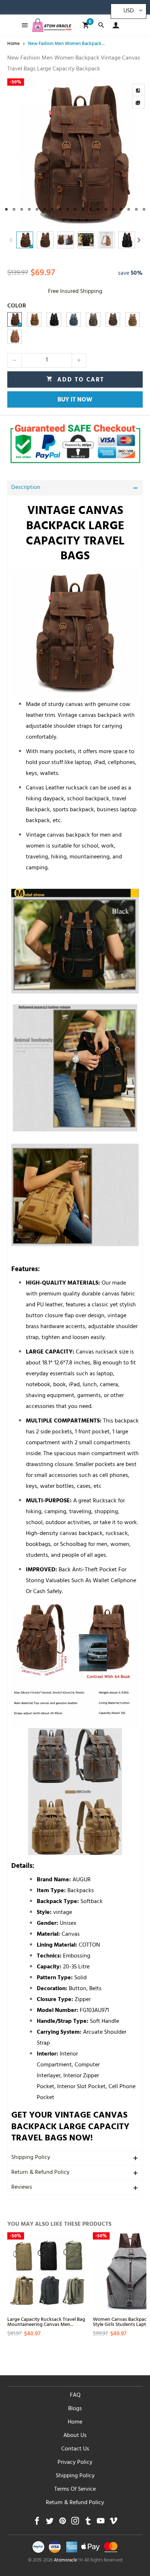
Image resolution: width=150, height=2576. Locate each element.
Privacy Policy (75, 2463)
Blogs (75, 2409)
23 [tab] (86, 220)
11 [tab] (83, 209)
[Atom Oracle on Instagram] (75, 2523)
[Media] (138, 102)
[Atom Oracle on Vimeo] (113, 2523)
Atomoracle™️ (68, 2561)
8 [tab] (60, 209)
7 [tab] (52, 209)
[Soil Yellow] (15, 336)
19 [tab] (144, 209)
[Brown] (133, 319)
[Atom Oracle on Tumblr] (88, 2523)
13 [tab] (98, 209)
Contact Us (75, 2449)
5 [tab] (37, 209)
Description (26, 488)
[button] (11, 240)
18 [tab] (136, 209)
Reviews (22, 2188)
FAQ (75, 2396)
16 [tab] (121, 209)
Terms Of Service (75, 2490)
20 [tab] (64, 220)
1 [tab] (6, 209)
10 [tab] (75, 209)
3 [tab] (22, 209)
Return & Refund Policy (40, 2173)
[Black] (54, 319)
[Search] (101, 25)
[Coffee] (15, 319)
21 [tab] (71, 220)
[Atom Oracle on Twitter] (50, 2523)
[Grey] (93, 319)
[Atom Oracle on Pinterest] (62, 2523)
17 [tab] (129, 209)
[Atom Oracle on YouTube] (101, 2523)
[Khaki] (34, 319)
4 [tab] (29, 209)
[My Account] (114, 25)
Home (75, 2422)
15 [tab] (113, 209)
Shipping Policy (31, 2158)
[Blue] (74, 319)
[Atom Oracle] (52, 25)
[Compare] (138, 90)
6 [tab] (45, 209)
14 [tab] (106, 209)
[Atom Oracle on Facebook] (37, 2523)
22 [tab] (79, 220)
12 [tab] (90, 209)
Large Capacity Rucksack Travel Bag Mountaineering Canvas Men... (46, 2321)
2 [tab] (14, 209)
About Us (75, 2436)
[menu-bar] (23, 25)
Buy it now (75, 400)
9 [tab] (68, 209)
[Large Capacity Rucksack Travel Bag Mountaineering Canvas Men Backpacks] (46, 2271)
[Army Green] (113, 319)
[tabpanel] (75, 153)
